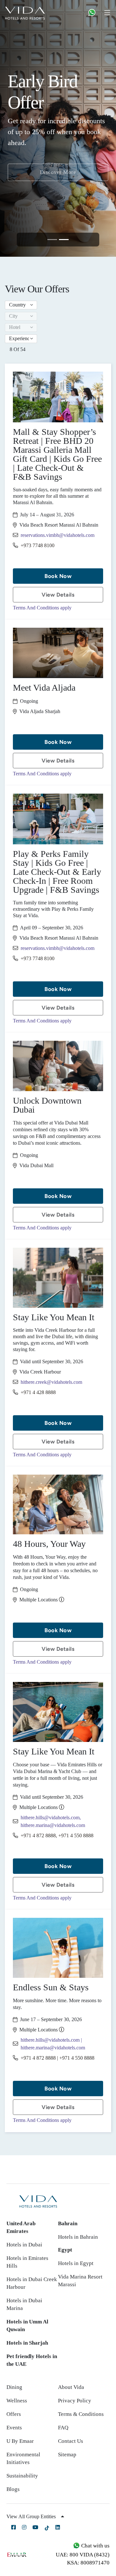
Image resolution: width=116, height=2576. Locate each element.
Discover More (58, 199)
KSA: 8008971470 (88, 2563)
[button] (21, 305)
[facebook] (14, 2527)
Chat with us (95, 2546)
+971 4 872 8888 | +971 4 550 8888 (58, 2058)
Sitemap (67, 2455)
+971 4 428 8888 (38, 1392)
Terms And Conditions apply (42, 608)
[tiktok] (47, 2528)
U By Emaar (20, 2441)
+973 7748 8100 (38, 545)
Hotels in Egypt (76, 2263)
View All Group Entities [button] (32, 2516)
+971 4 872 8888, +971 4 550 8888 (57, 1835)
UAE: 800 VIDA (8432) (83, 2555)
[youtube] (35, 2527)
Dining (14, 2387)
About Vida (71, 2387)
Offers (14, 2414)
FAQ (63, 2428)
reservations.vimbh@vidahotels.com (58, 535)
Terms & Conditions (81, 2414)
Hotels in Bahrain (78, 2237)
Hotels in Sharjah (27, 2343)
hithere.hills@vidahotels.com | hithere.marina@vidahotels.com (53, 2044)
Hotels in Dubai (24, 2245)
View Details (58, 595)
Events (14, 2428)
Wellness (17, 2401)
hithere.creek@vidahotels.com (51, 1382)
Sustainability (22, 2476)
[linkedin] (58, 2527)
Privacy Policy (75, 2401)
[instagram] (24, 2527)
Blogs (13, 2489)
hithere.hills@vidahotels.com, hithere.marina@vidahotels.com (53, 1821)
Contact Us (71, 2441)
